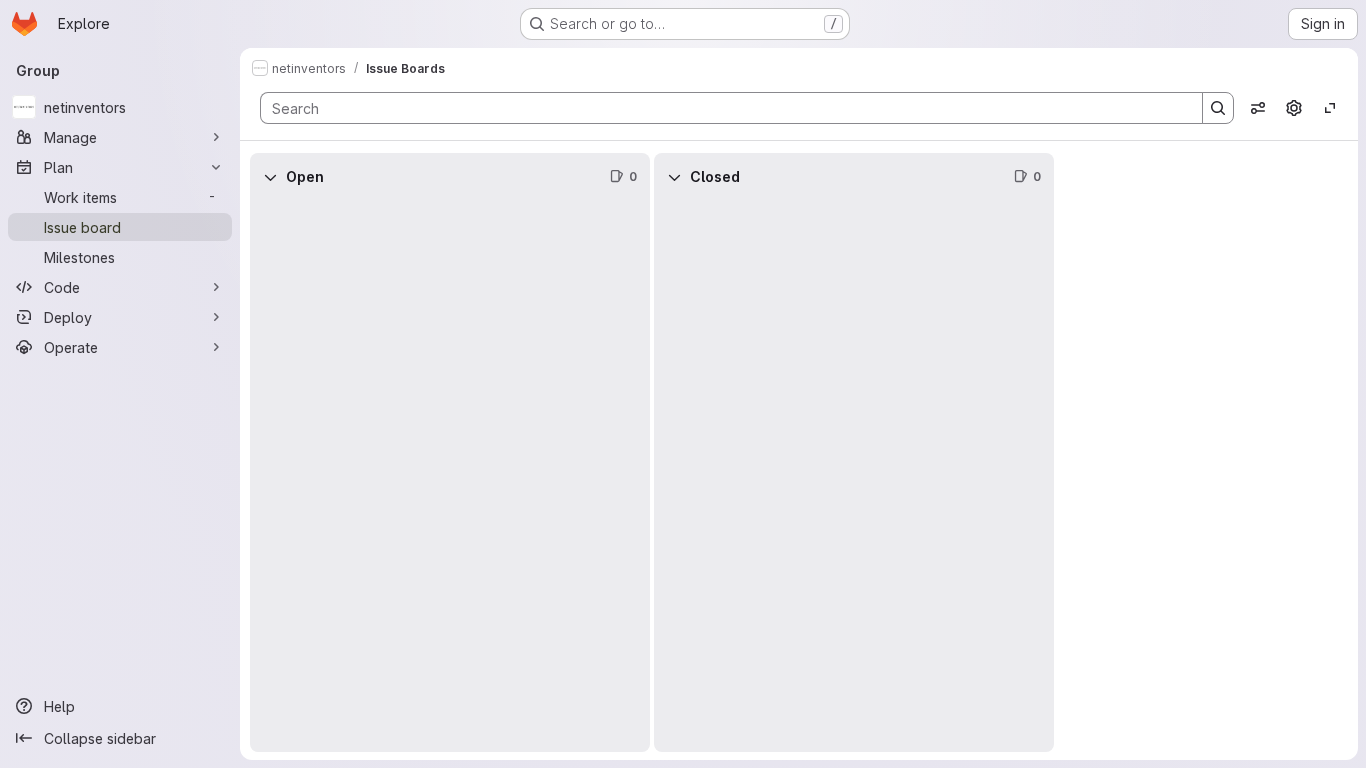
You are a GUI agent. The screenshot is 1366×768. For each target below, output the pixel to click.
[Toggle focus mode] (1330, 108)
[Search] (1218, 108)
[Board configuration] (1294, 108)
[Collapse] (270, 177)
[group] (450, 476)
